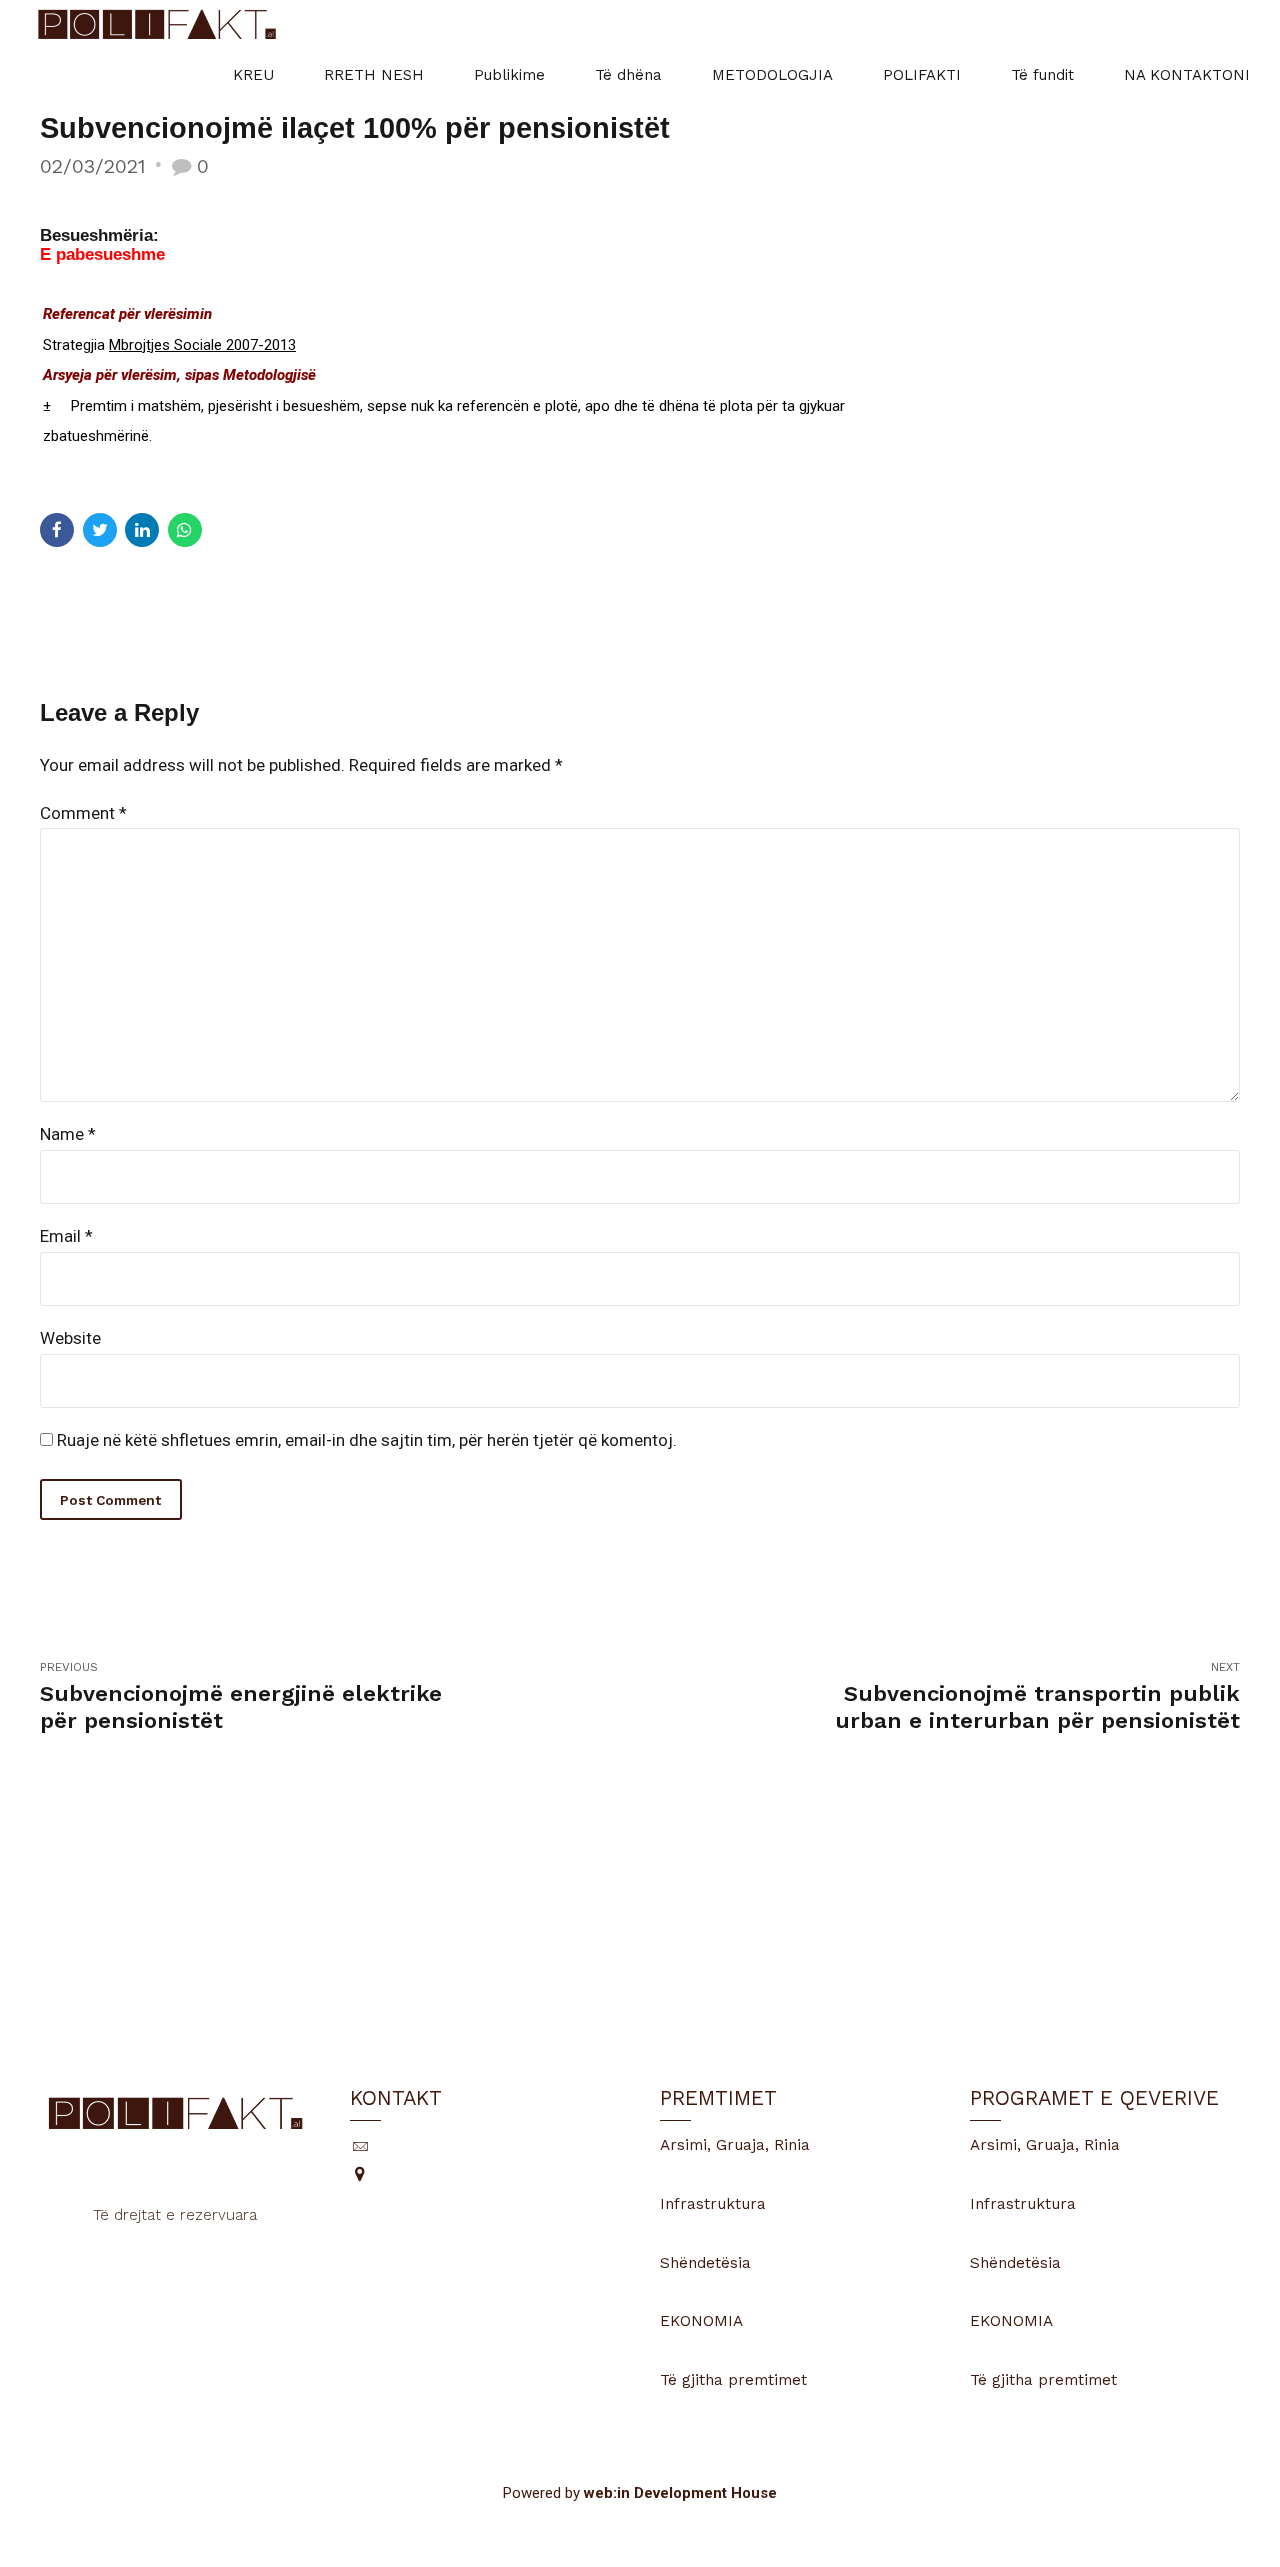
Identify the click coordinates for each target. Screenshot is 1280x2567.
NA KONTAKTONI (1187, 75)
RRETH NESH (374, 75)
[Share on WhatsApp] (185, 530)
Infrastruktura (713, 2204)
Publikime (509, 75)
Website (70, 1338)
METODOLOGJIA (772, 75)
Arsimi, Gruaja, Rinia (735, 2145)
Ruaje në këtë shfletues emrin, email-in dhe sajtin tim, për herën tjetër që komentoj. (367, 1440)
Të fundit (1042, 75)
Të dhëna (628, 75)
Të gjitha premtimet (733, 2380)
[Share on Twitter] (100, 530)
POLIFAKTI (922, 75)
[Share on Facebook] (57, 530)
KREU (253, 75)
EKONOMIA (701, 2321)
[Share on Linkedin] (142, 530)
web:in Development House (680, 2493)
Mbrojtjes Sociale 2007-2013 (202, 345)
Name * (68, 1134)
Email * (66, 1236)
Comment (83, 813)
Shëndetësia (705, 2263)
